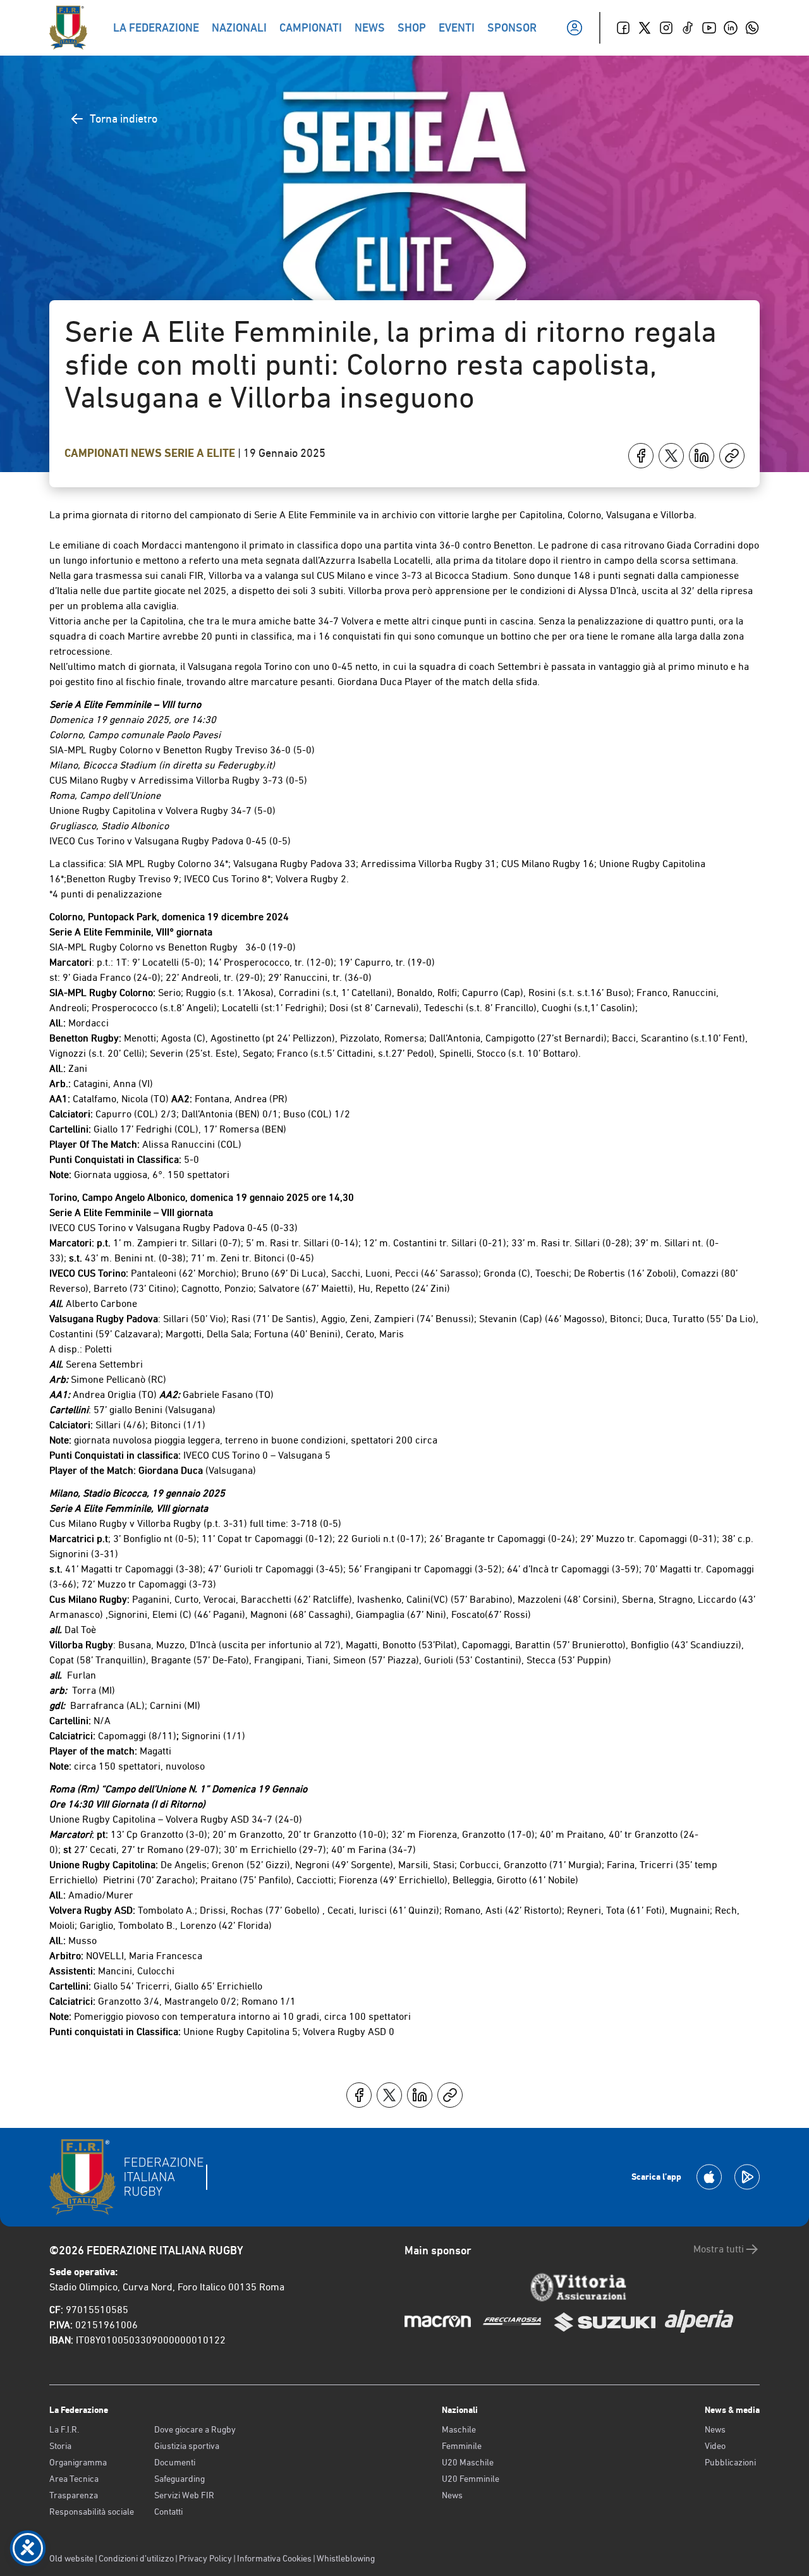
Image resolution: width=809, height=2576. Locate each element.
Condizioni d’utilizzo (136, 2558)
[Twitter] (645, 28)
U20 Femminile (471, 2479)
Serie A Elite (201, 453)
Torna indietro (124, 118)
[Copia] (732, 456)
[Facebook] (623, 28)
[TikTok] (688, 28)
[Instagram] (666, 28)
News (148, 453)
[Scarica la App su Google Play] (747, 2177)
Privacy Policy (205, 2558)
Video (715, 2446)
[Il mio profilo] (575, 28)
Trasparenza (74, 2495)
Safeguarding (179, 2479)
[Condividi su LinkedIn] (702, 456)
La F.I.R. (64, 2429)
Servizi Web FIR (184, 2495)
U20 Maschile (468, 2462)
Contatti (168, 2512)
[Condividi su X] (671, 456)
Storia (60, 2446)
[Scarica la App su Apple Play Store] (709, 2177)
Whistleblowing (346, 2558)
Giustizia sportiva (187, 2446)
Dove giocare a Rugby (195, 2429)
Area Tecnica (74, 2479)
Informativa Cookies (274, 2558)
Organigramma (78, 2462)
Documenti (175, 2462)
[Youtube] (709, 28)
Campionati (98, 453)
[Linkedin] (731, 28)
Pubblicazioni (730, 2462)
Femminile (462, 2446)
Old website (71, 2558)
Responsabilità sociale (92, 2512)
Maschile (459, 2429)
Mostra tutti (719, 2249)
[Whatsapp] (752, 28)
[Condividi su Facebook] (641, 456)
